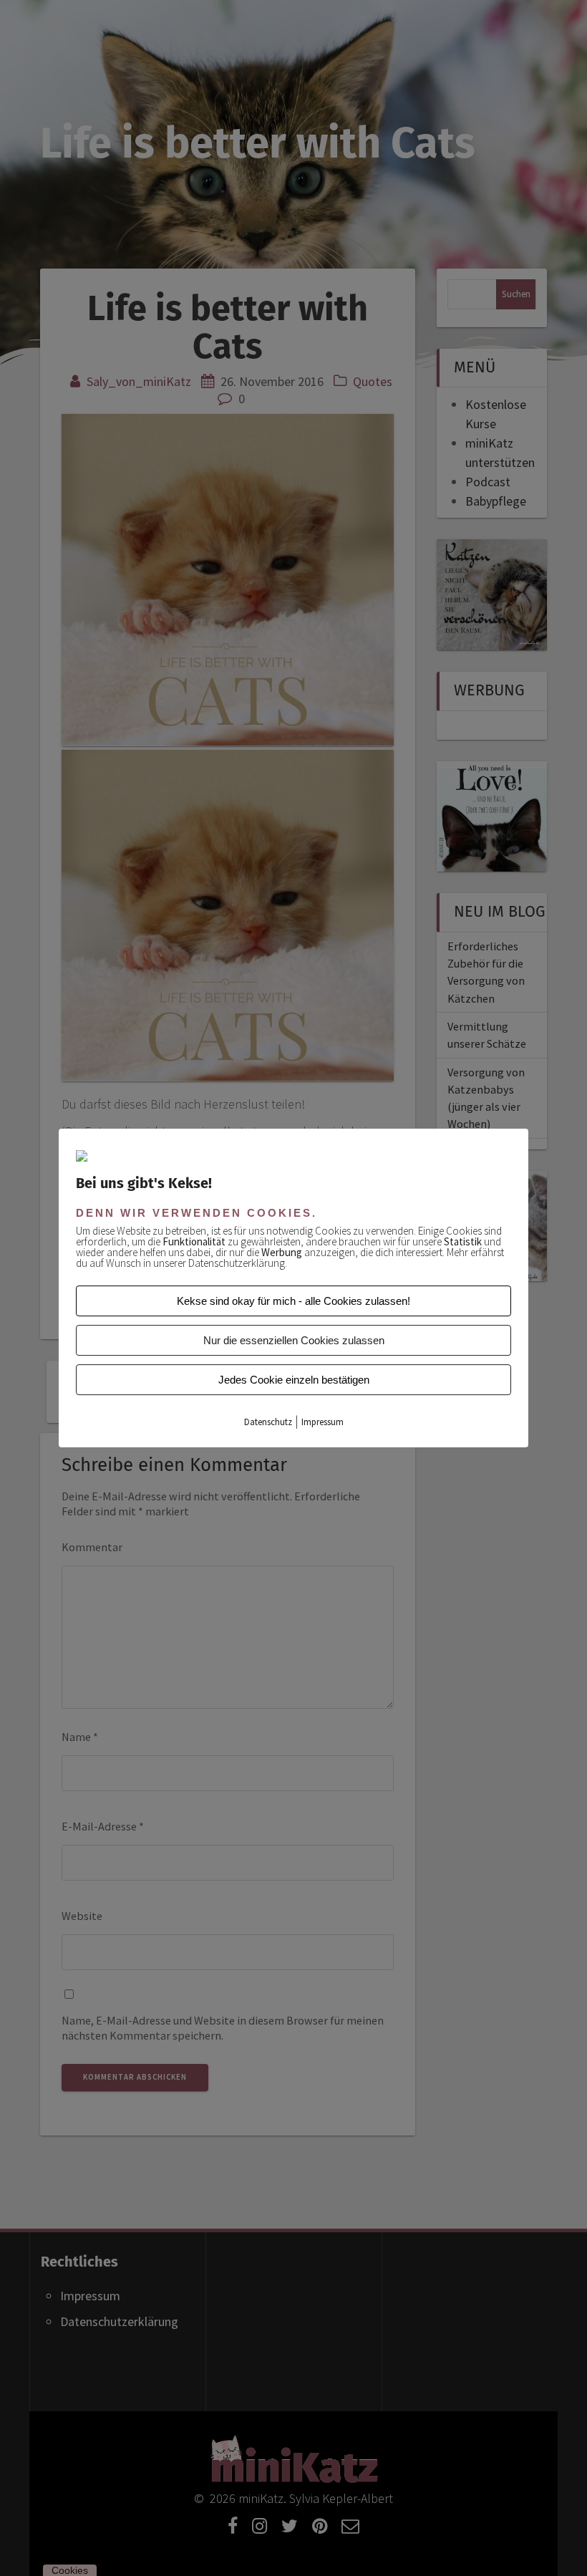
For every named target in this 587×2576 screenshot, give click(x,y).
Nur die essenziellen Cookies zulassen (294, 1340)
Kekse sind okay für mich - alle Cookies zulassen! (293, 1301)
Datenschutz (268, 1422)
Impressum (322, 1422)
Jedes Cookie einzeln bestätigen (294, 1380)
